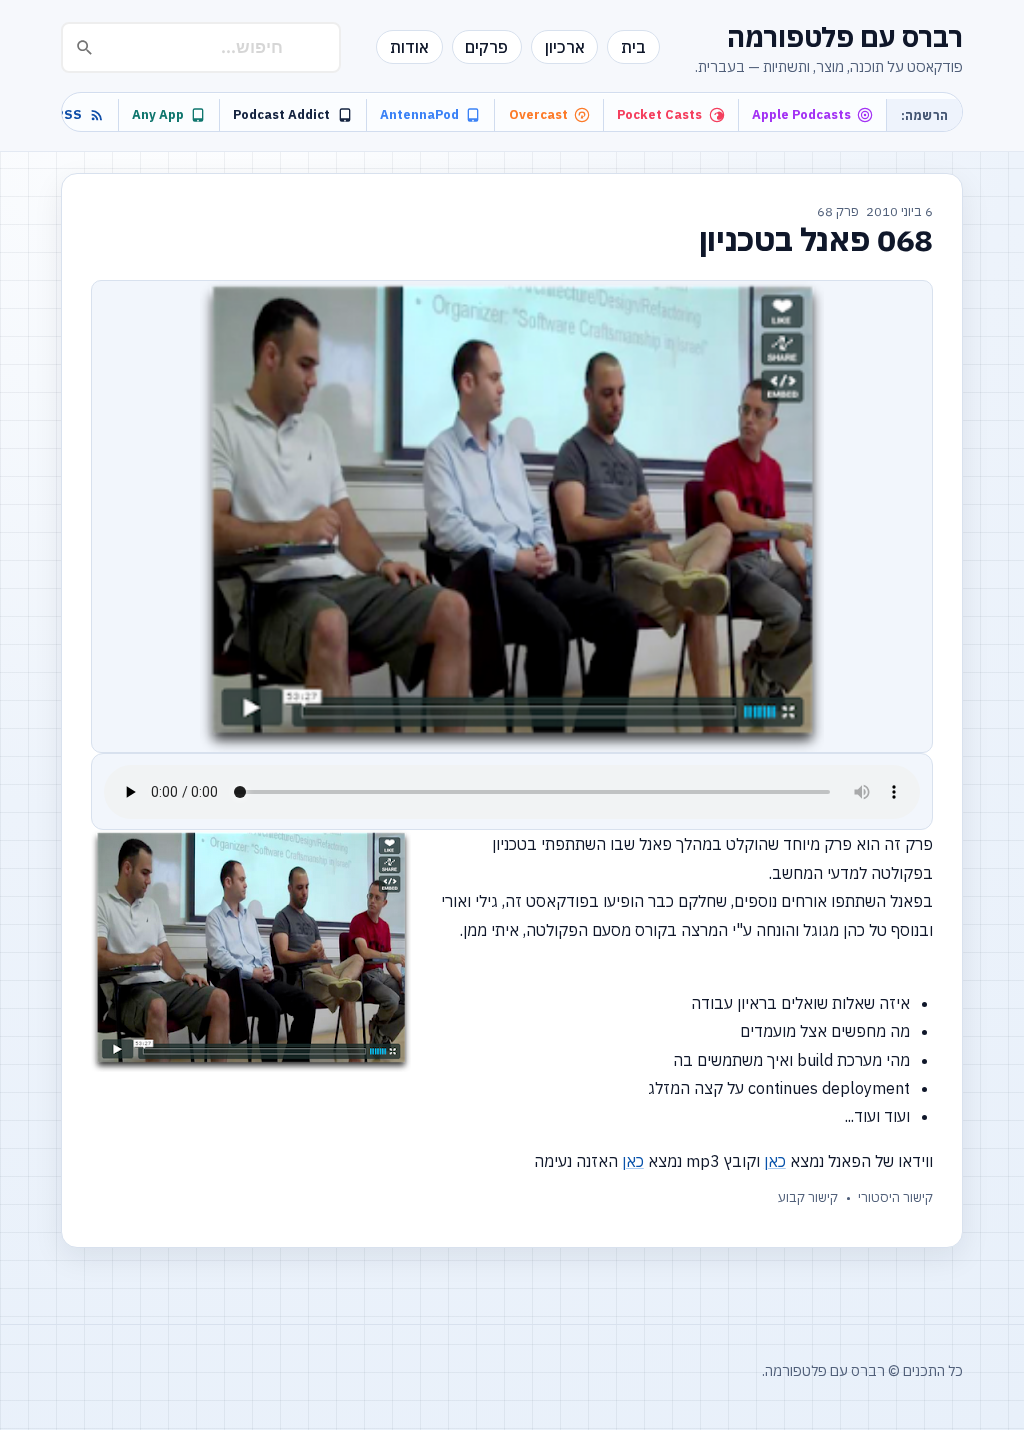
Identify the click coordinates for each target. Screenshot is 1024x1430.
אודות (409, 47)
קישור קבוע (808, 1197)
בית (633, 47)
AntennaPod (419, 114)
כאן (775, 1161)
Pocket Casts (659, 114)
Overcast (538, 114)
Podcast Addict (281, 114)
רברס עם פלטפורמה (845, 36)
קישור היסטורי (895, 1197)
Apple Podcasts (801, 114)
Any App (158, 114)
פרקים (486, 47)
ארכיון (565, 47)
